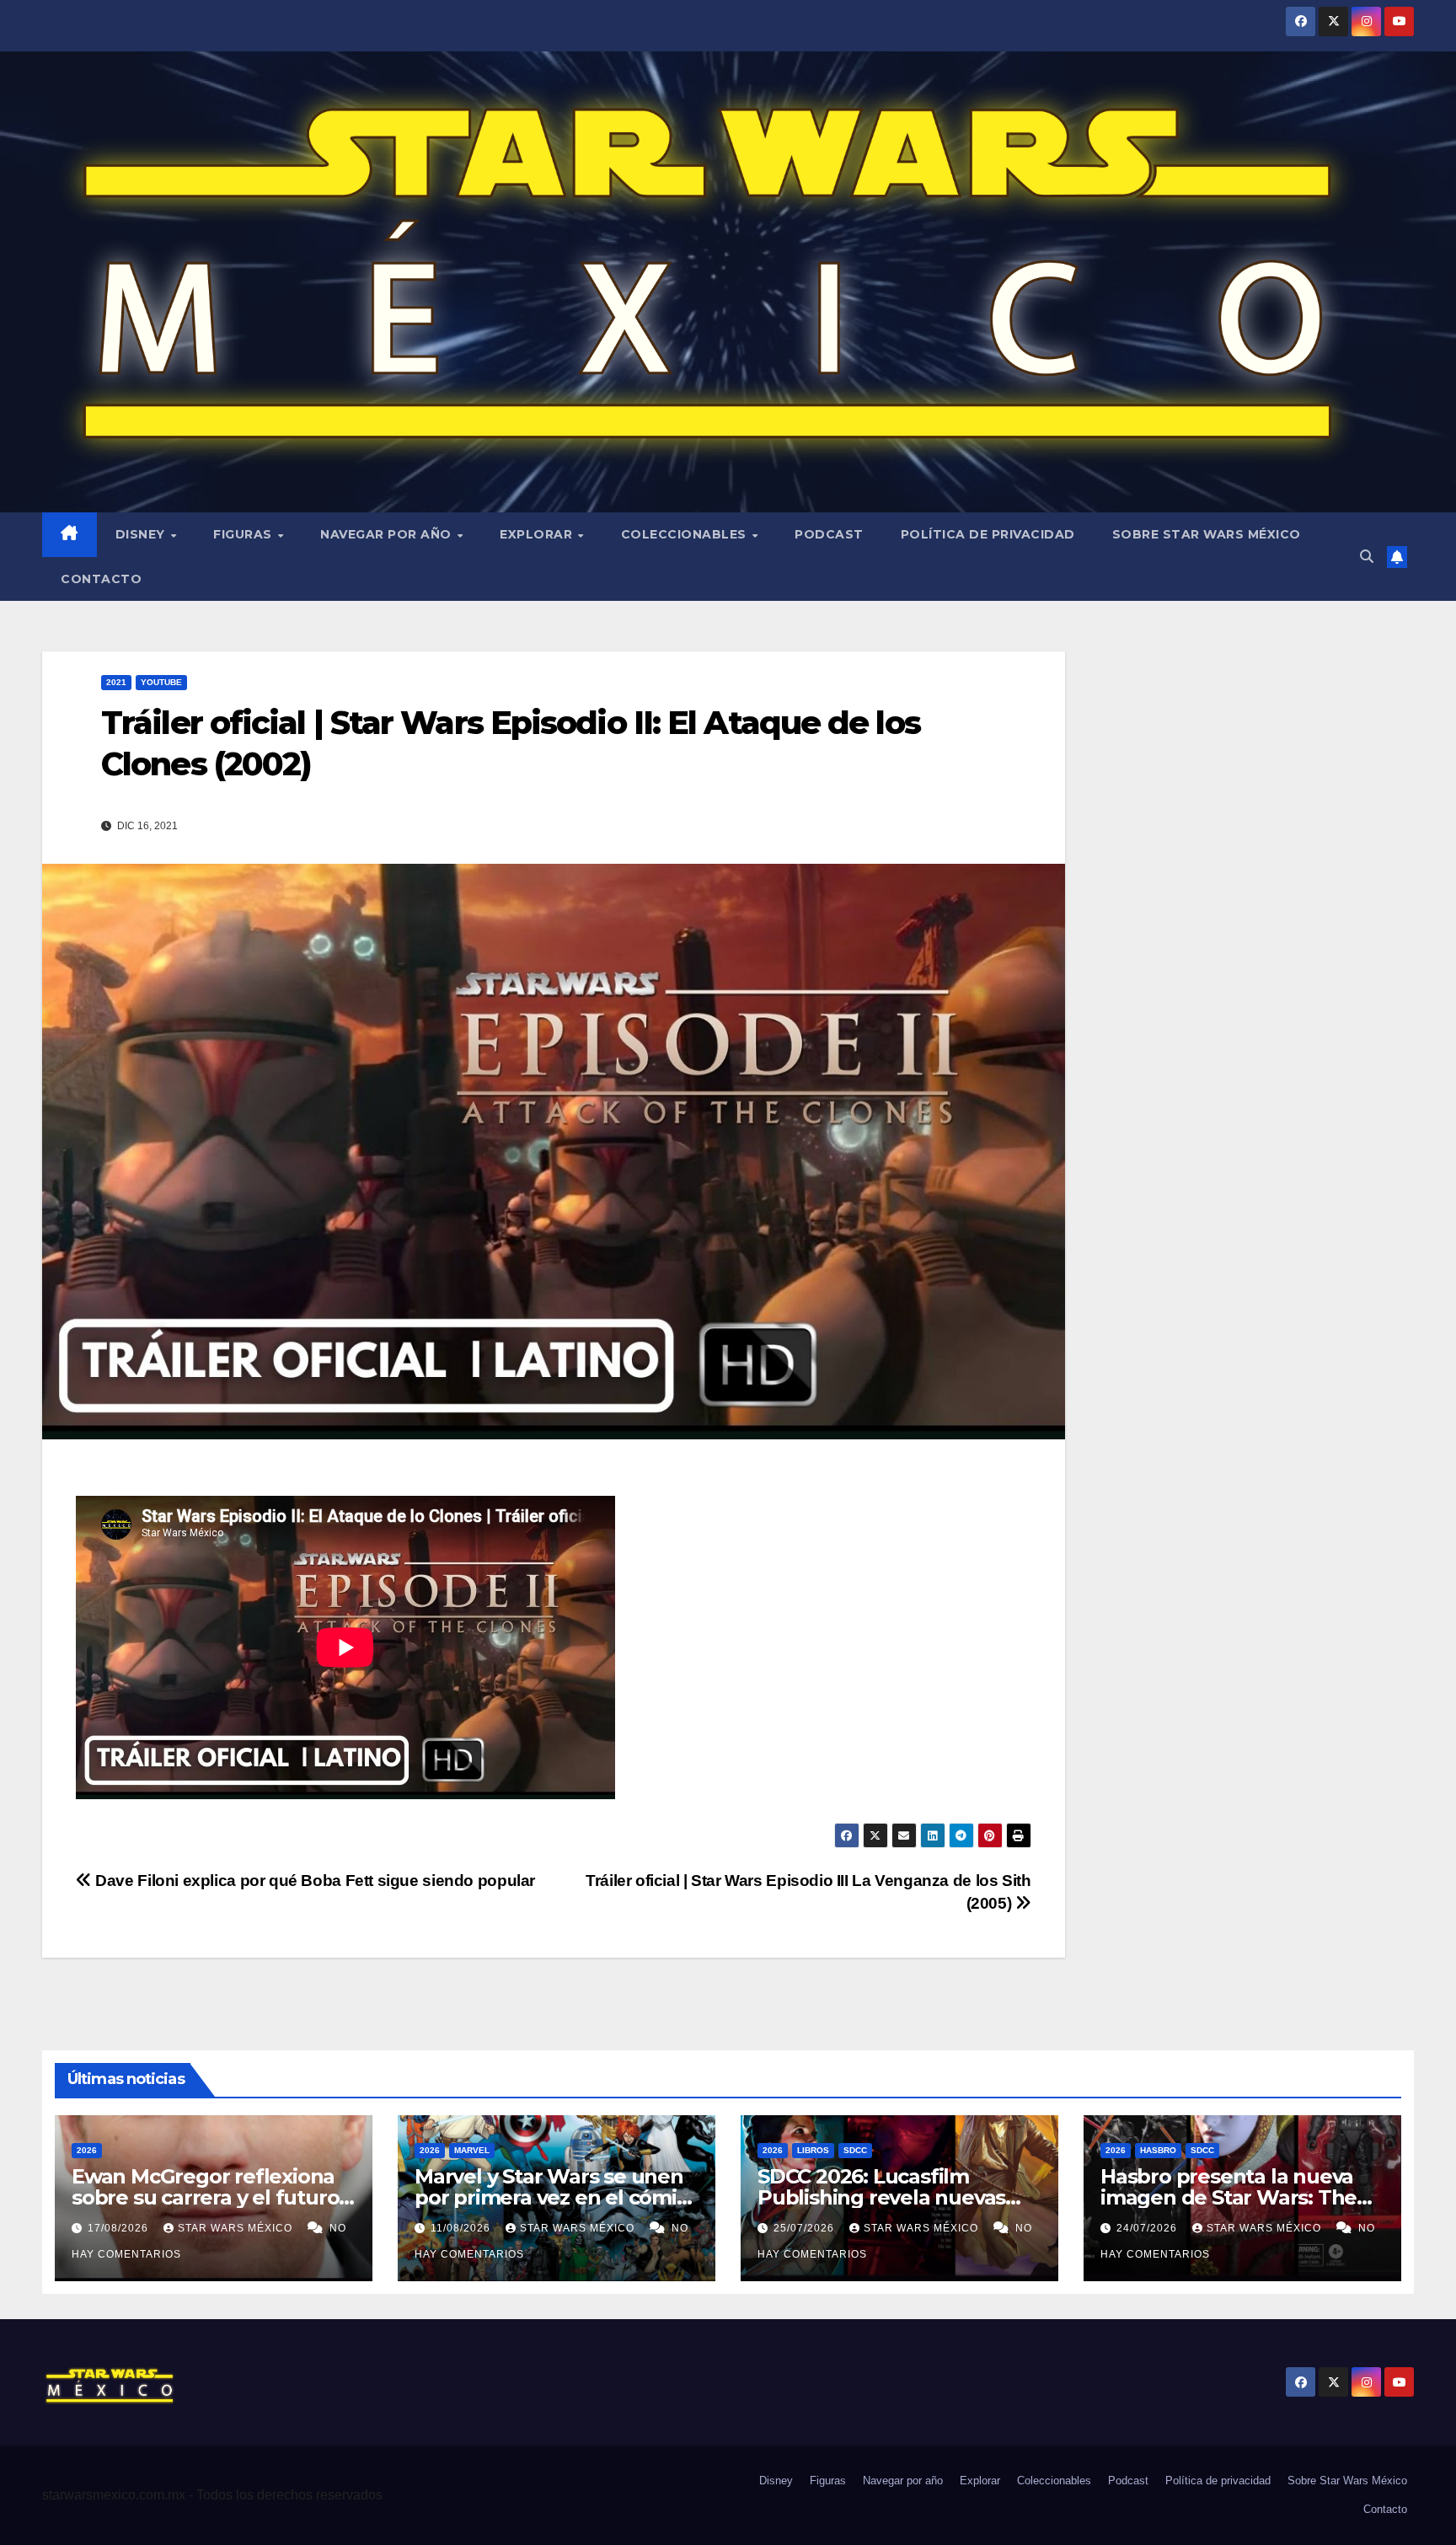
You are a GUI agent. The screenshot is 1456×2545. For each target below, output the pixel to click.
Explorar (538, 534)
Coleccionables (686, 534)
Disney (142, 534)
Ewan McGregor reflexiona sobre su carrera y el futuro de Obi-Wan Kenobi (205, 2197)
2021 (116, 682)
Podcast (829, 534)
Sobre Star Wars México (1207, 534)
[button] (1367, 557)
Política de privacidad (988, 534)
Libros (813, 2150)
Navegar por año (388, 534)
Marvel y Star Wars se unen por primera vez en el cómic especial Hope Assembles (551, 2197)
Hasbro (1158, 2150)
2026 (87, 2150)
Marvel (472, 2150)
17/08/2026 (120, 2228)
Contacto (101, 579)
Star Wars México (237, 2228)
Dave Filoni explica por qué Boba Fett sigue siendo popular (313, 1881)
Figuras (244, 534)
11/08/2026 (462, 2228)
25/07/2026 (806, 2228)
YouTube (161, 682)
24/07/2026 (1148, 2228)
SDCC (855, 2150)
